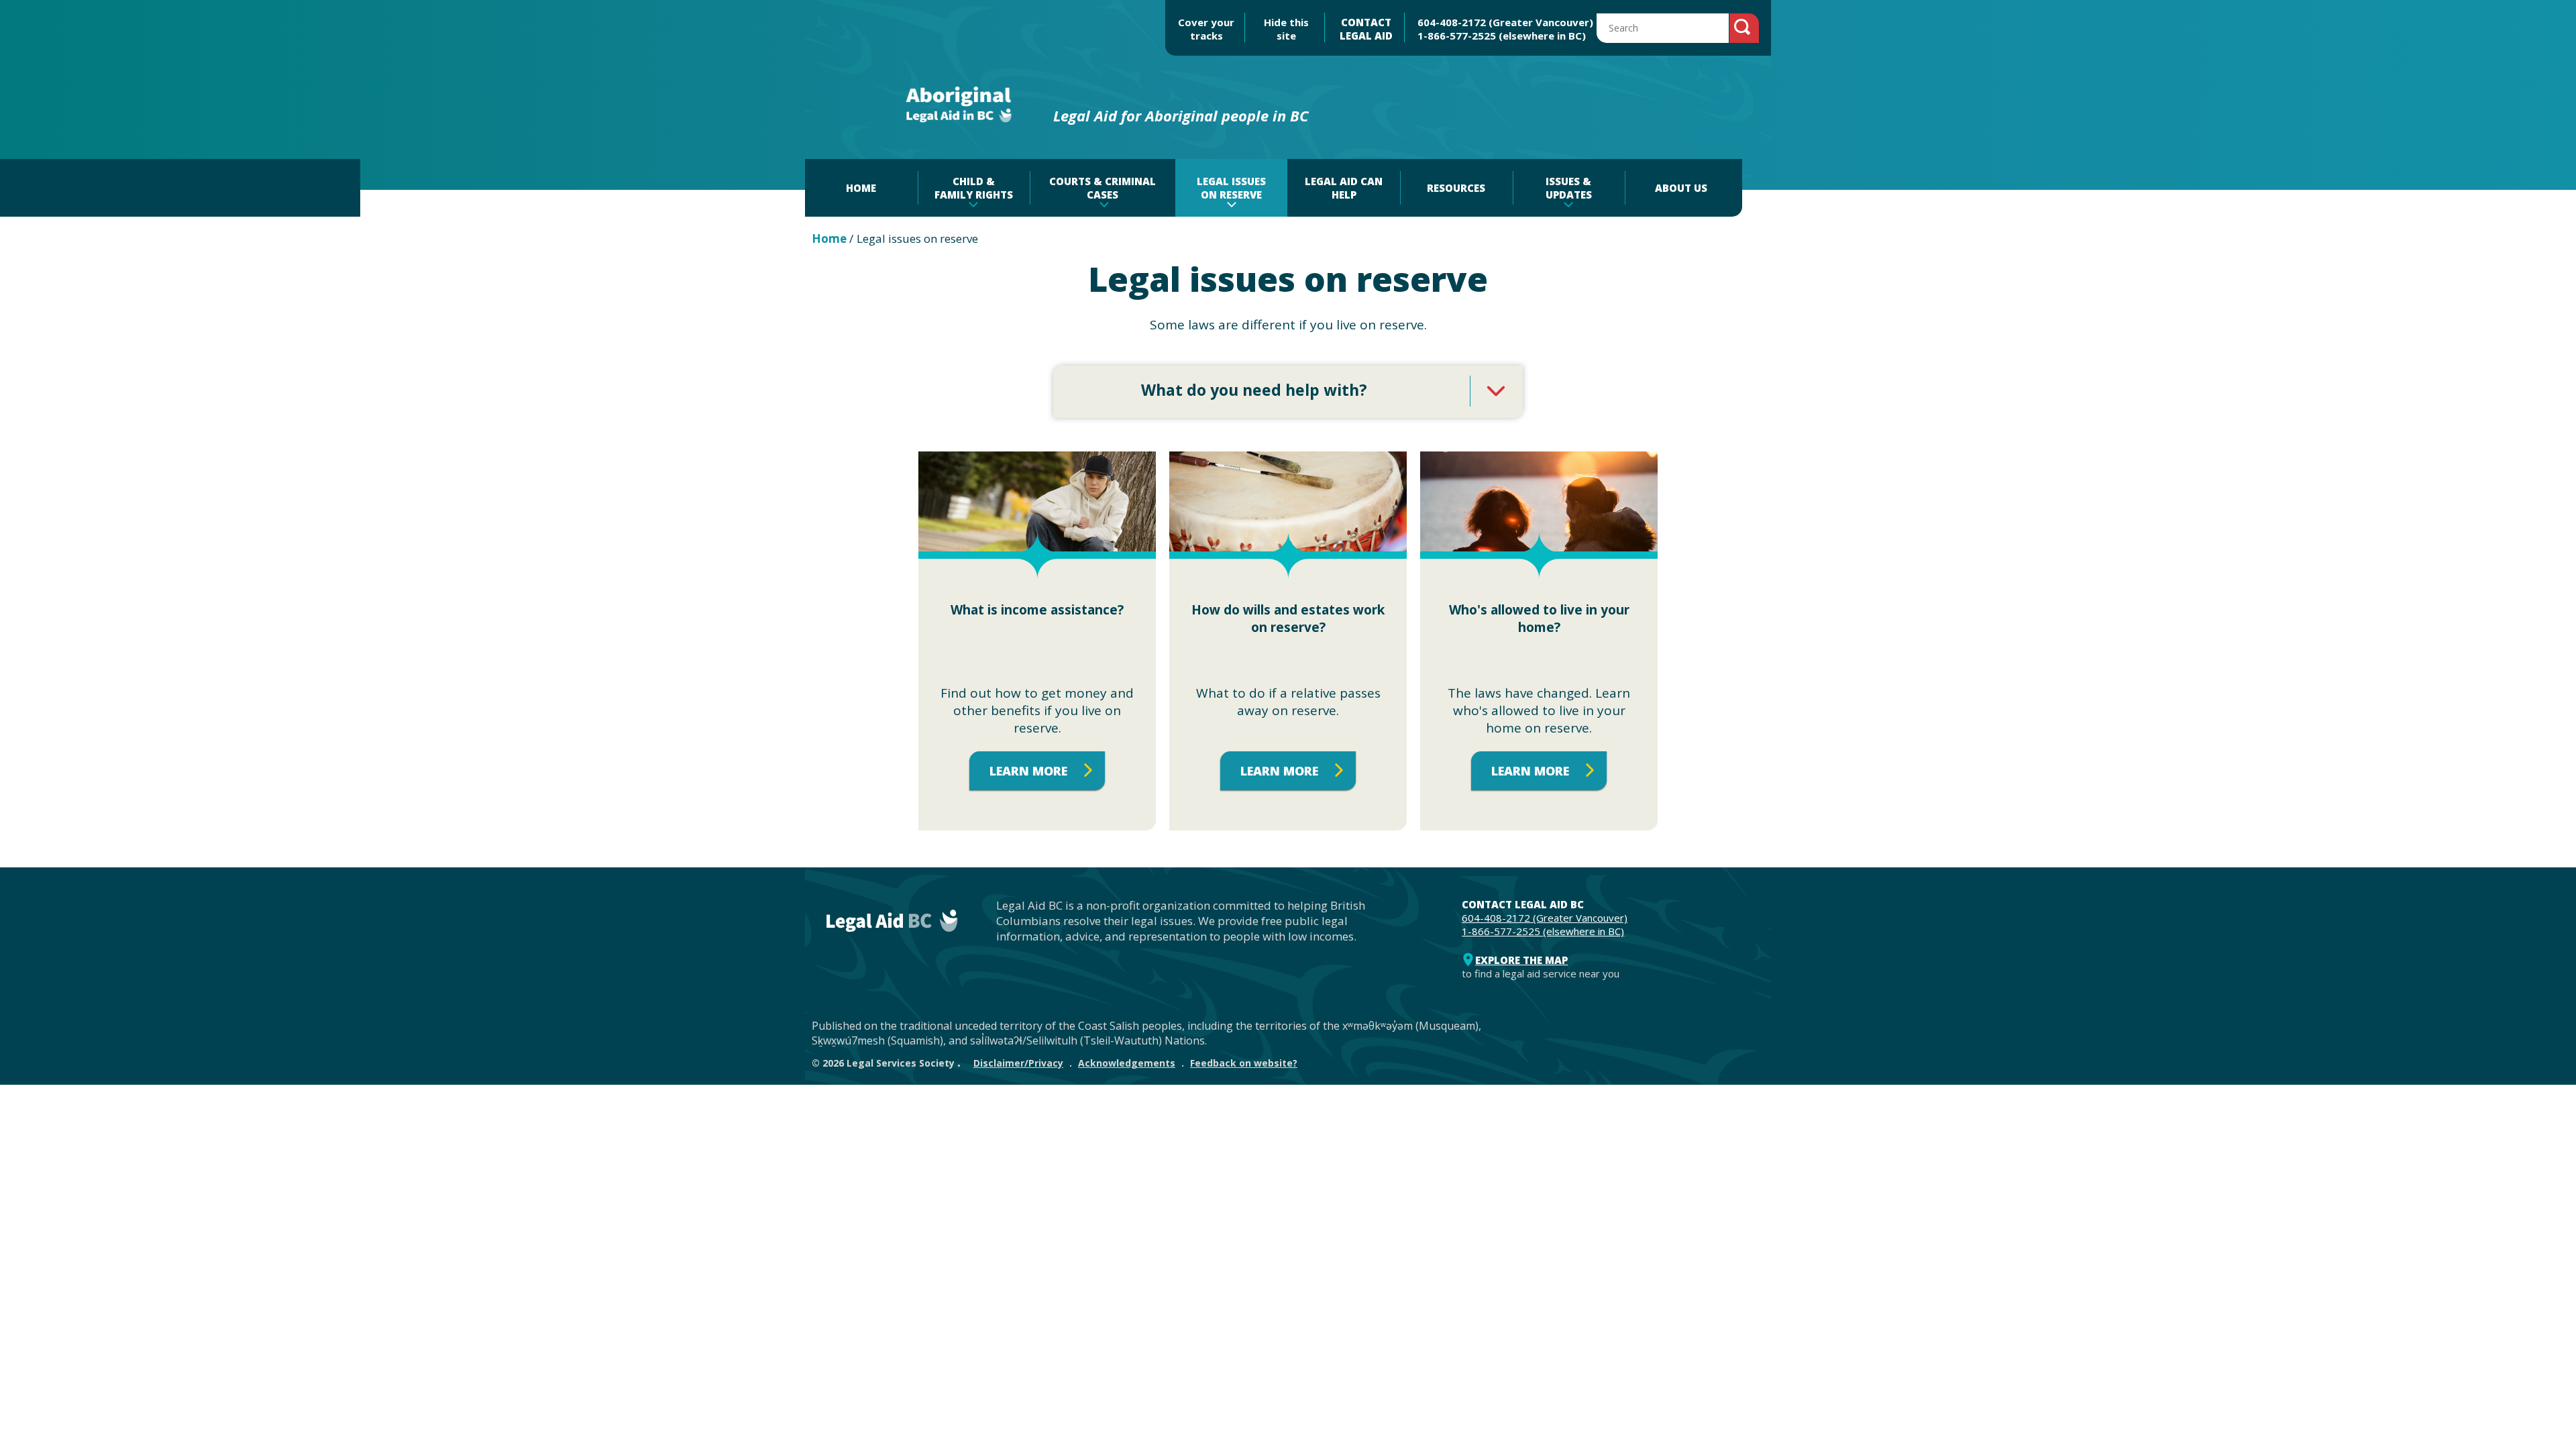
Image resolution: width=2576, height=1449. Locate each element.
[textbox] (1288, 390)
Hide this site (1286, 29)
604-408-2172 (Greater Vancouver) (1505, 22)
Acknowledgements (1127, 1063)
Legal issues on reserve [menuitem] (1231, 188)
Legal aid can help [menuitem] (1344, 188)
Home (829, 238)
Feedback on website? (1244, 1063)
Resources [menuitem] (1456, 188)
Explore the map (1521, 960)
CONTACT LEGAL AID (1366, 29)
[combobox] (1288, 392)
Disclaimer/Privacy (1018, 1063)
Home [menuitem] (861, 188)
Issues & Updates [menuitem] (1569, 188)
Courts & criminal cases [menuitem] (1103, 188)
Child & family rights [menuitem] (974, 188)
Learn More (1028, 771)
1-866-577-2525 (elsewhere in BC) (1502, 36)
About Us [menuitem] (1681, 188)
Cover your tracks (1206, 29)
